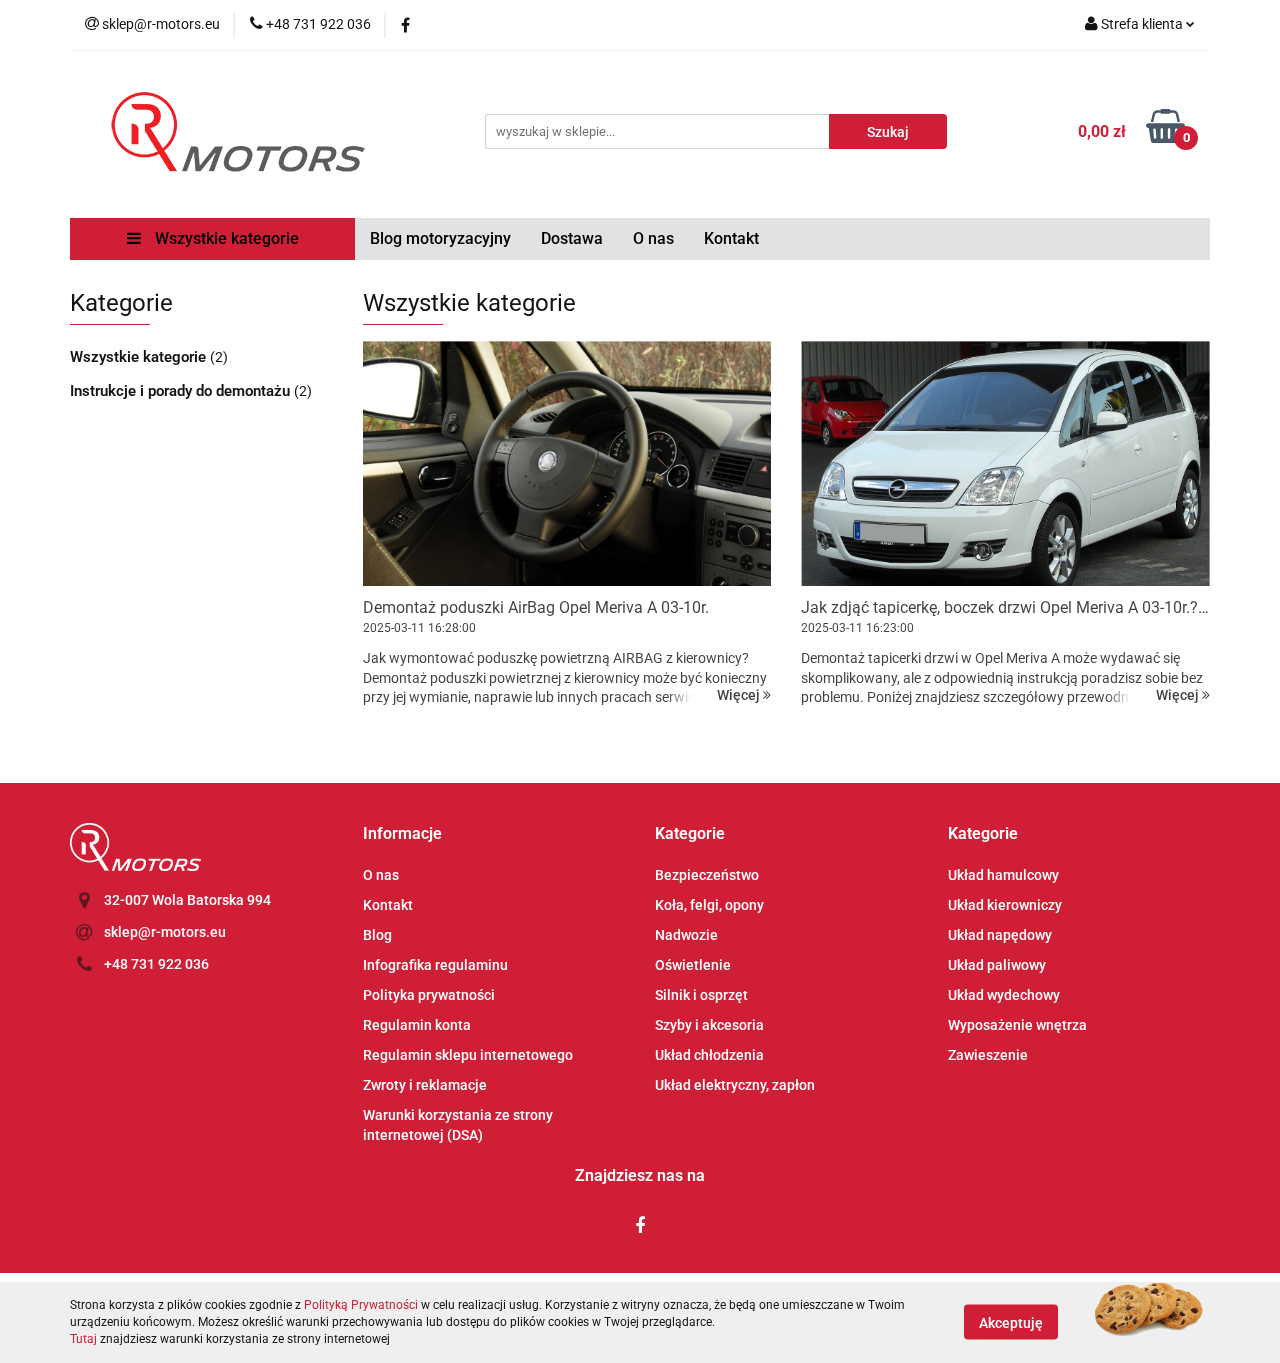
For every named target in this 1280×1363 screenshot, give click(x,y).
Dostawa (572, 238)
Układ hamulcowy (1003, 875)
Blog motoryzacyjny (440, 238)
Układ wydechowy (1004, 995)
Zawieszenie (988, 1055)
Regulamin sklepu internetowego (468, 1055)
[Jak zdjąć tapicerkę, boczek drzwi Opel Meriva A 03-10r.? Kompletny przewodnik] (1005, 463)
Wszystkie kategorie (225, 238)
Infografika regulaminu (435, 965)
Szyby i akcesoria (709, 1025)
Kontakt (731, 238)
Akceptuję (1011, 1323)
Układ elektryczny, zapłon (735, 1085)
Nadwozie (686, 935)
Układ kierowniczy (1005, 905)
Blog (377, 935)
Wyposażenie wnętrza (1017, 1025)
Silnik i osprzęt (701, 995)
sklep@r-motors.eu (165, 932)
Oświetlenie (693, 965)
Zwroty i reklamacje (425, 1085)
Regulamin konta (417, 1025)
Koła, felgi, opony (709, 905)
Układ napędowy (1000, 935)
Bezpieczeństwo (707, 875)
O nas (653, 238)
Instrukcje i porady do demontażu (182, 391)
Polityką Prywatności (361, 1305)
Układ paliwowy (997, 965)
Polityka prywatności (429, 995)
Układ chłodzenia (709, 1055)
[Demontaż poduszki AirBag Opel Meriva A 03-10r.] (567, 463)
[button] (402, 834)
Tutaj (83, 1339)
